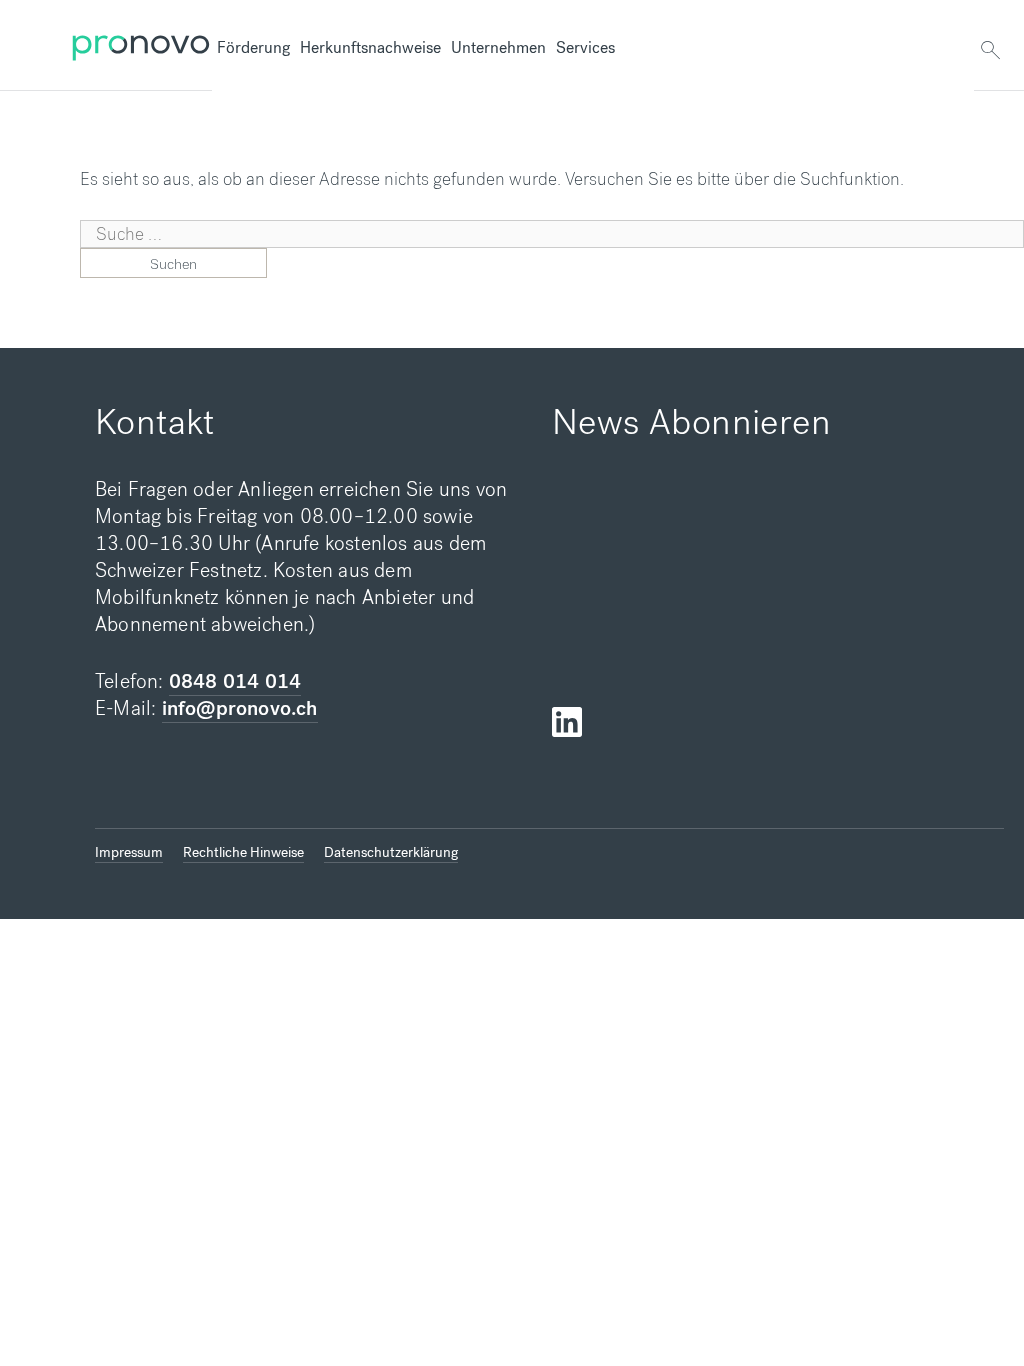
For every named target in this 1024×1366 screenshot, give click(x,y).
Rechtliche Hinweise (243, 852)
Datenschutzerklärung (391, 852)
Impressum (129, 852)
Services (585, 47)
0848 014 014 (235, 681)
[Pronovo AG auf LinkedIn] (567, 722)
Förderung (253, 47)
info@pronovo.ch (240, 708)
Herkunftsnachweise (370, 47)
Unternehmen (498, 47)
